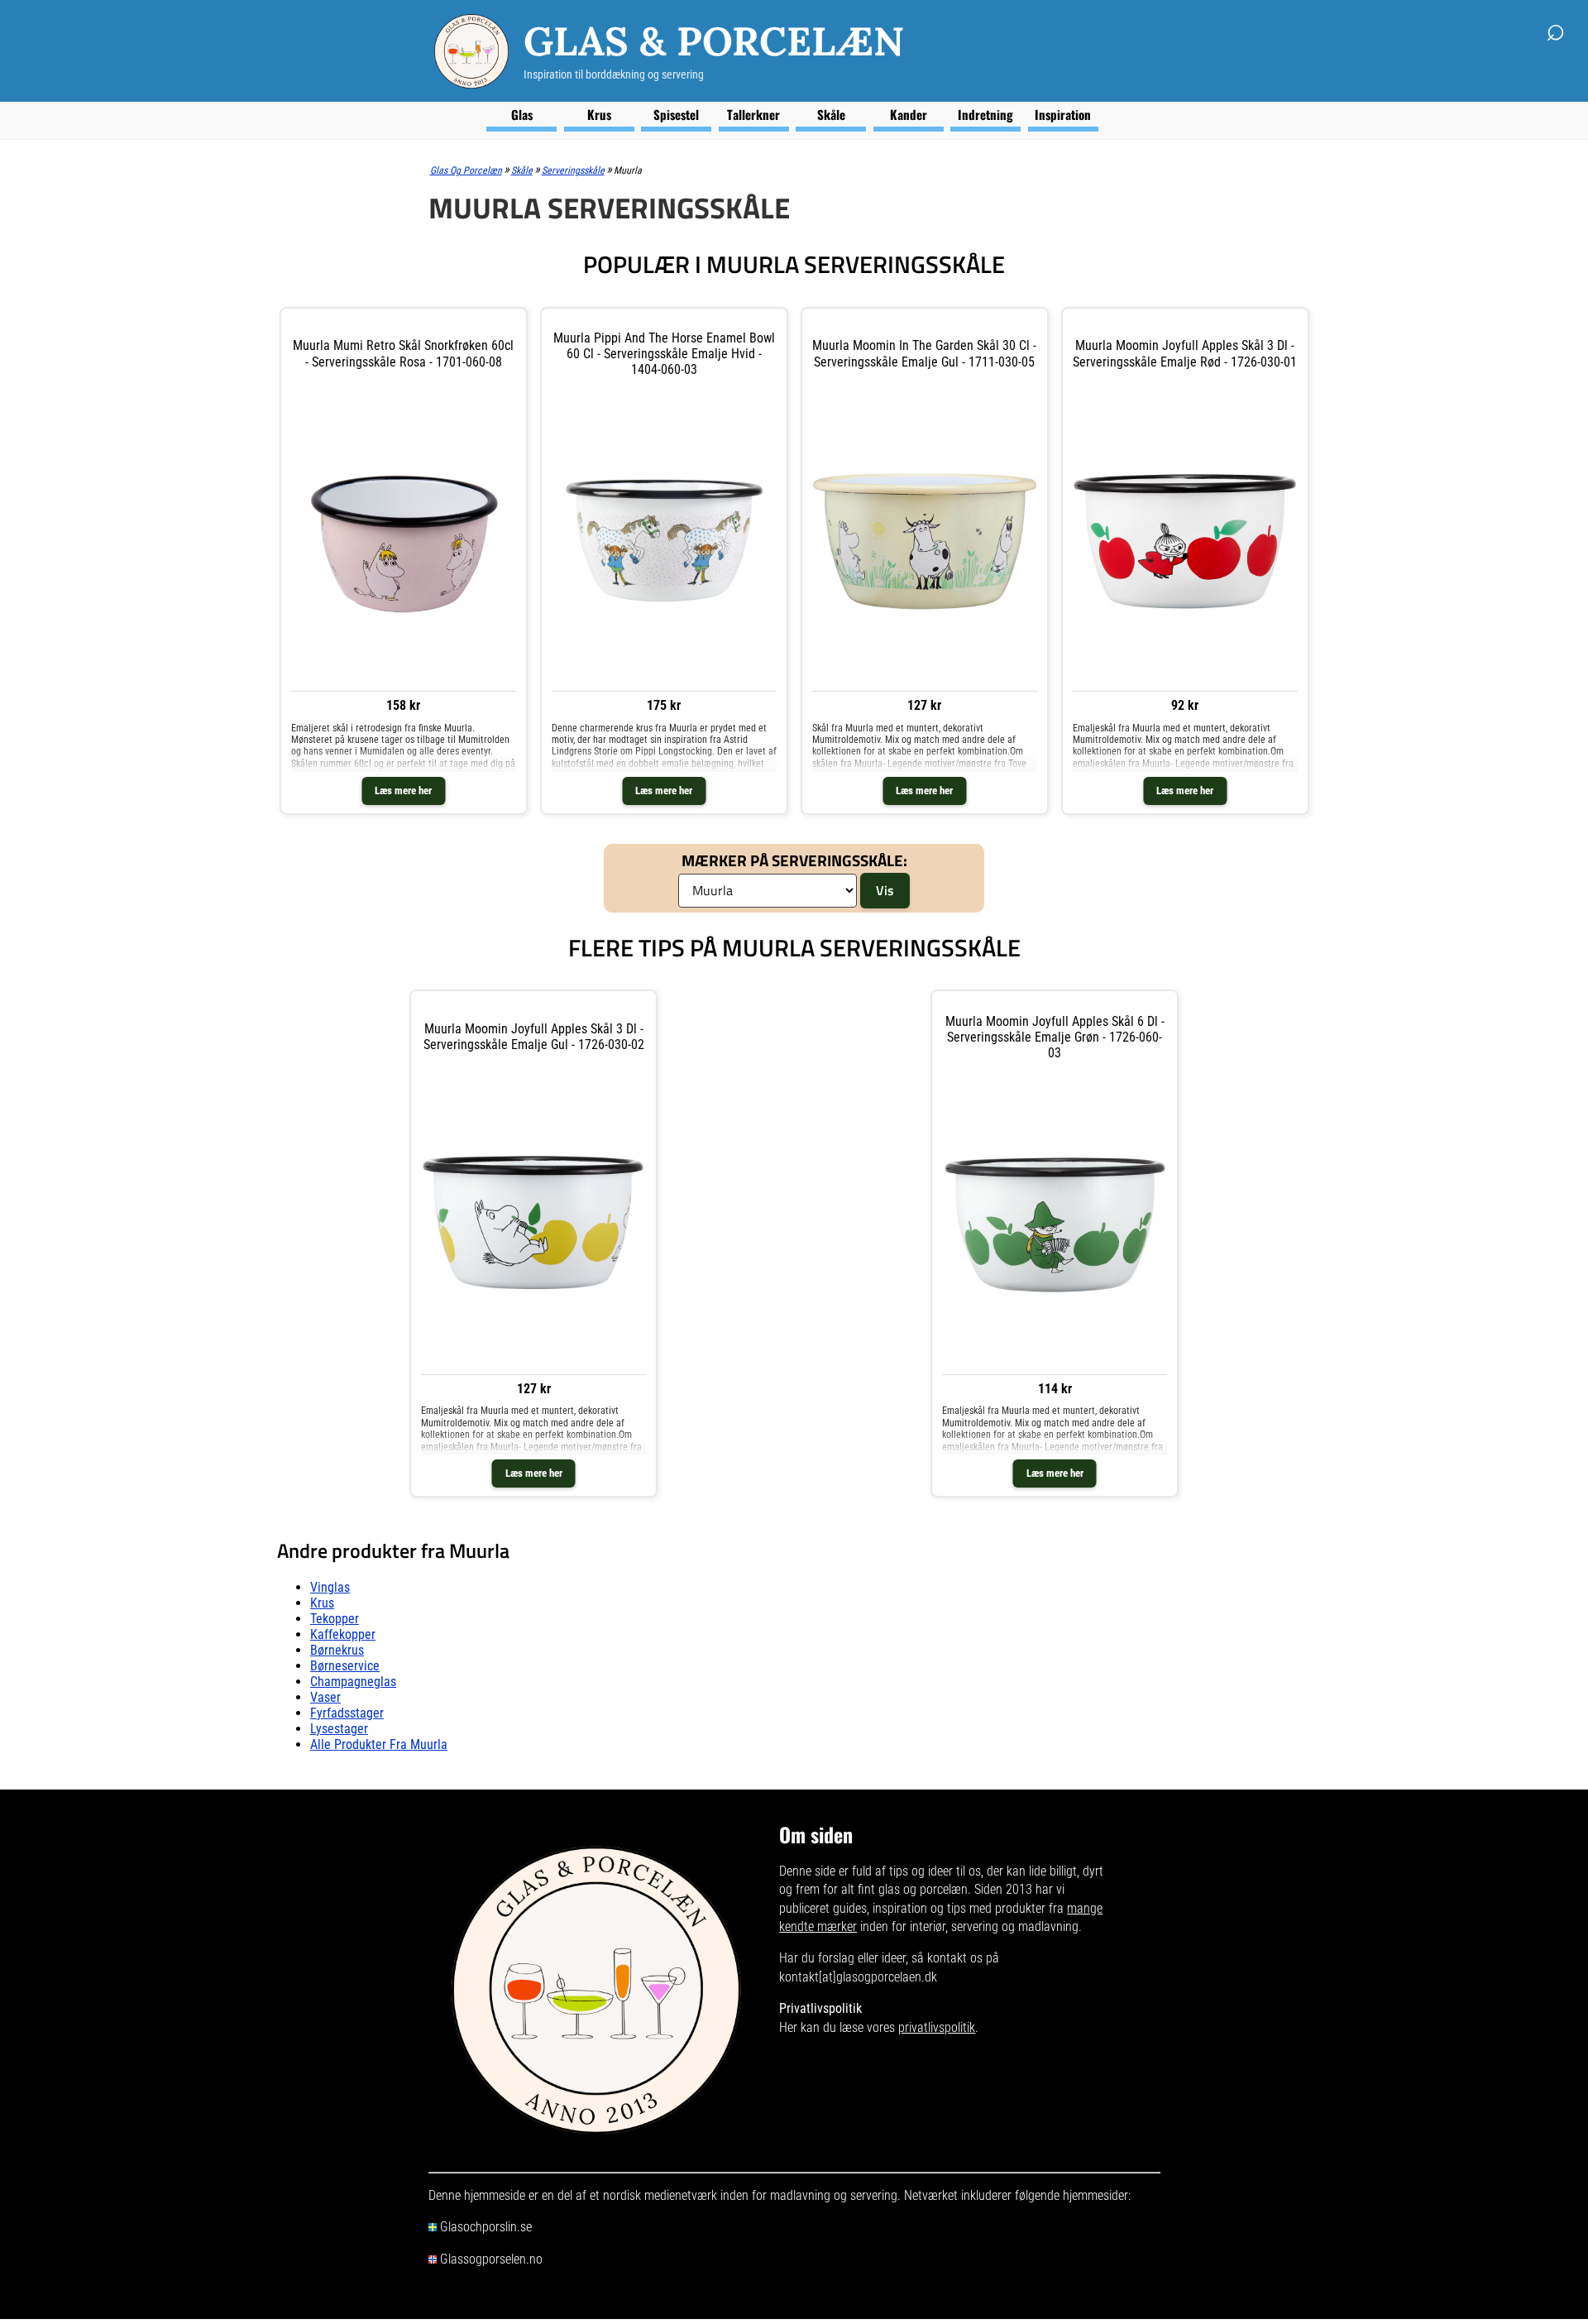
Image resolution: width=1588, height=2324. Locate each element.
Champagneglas (353, 1682)
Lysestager (339, 1729)
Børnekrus (337, 1650)
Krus (599, 114)
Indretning (985, 114)
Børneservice (345, 1666)
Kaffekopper (343, 1634)
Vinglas (330, 1587)
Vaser (325, 1697)
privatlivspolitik (937, 2027)
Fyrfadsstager (347, 1713)
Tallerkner (753, 114)
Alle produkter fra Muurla (379, 1744)
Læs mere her (403, 791)
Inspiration (1063, 114)
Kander (909, 114)
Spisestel (676, 114)
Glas (522, 114)
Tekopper (335, 1619)
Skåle (831, 114)
